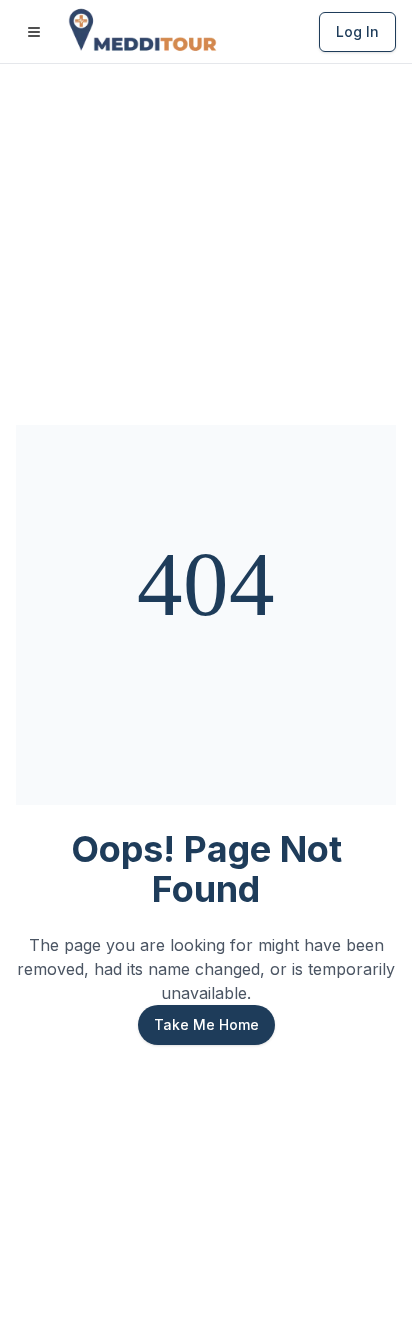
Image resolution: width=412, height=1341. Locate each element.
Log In (357, 31)
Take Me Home (206, 1024)
